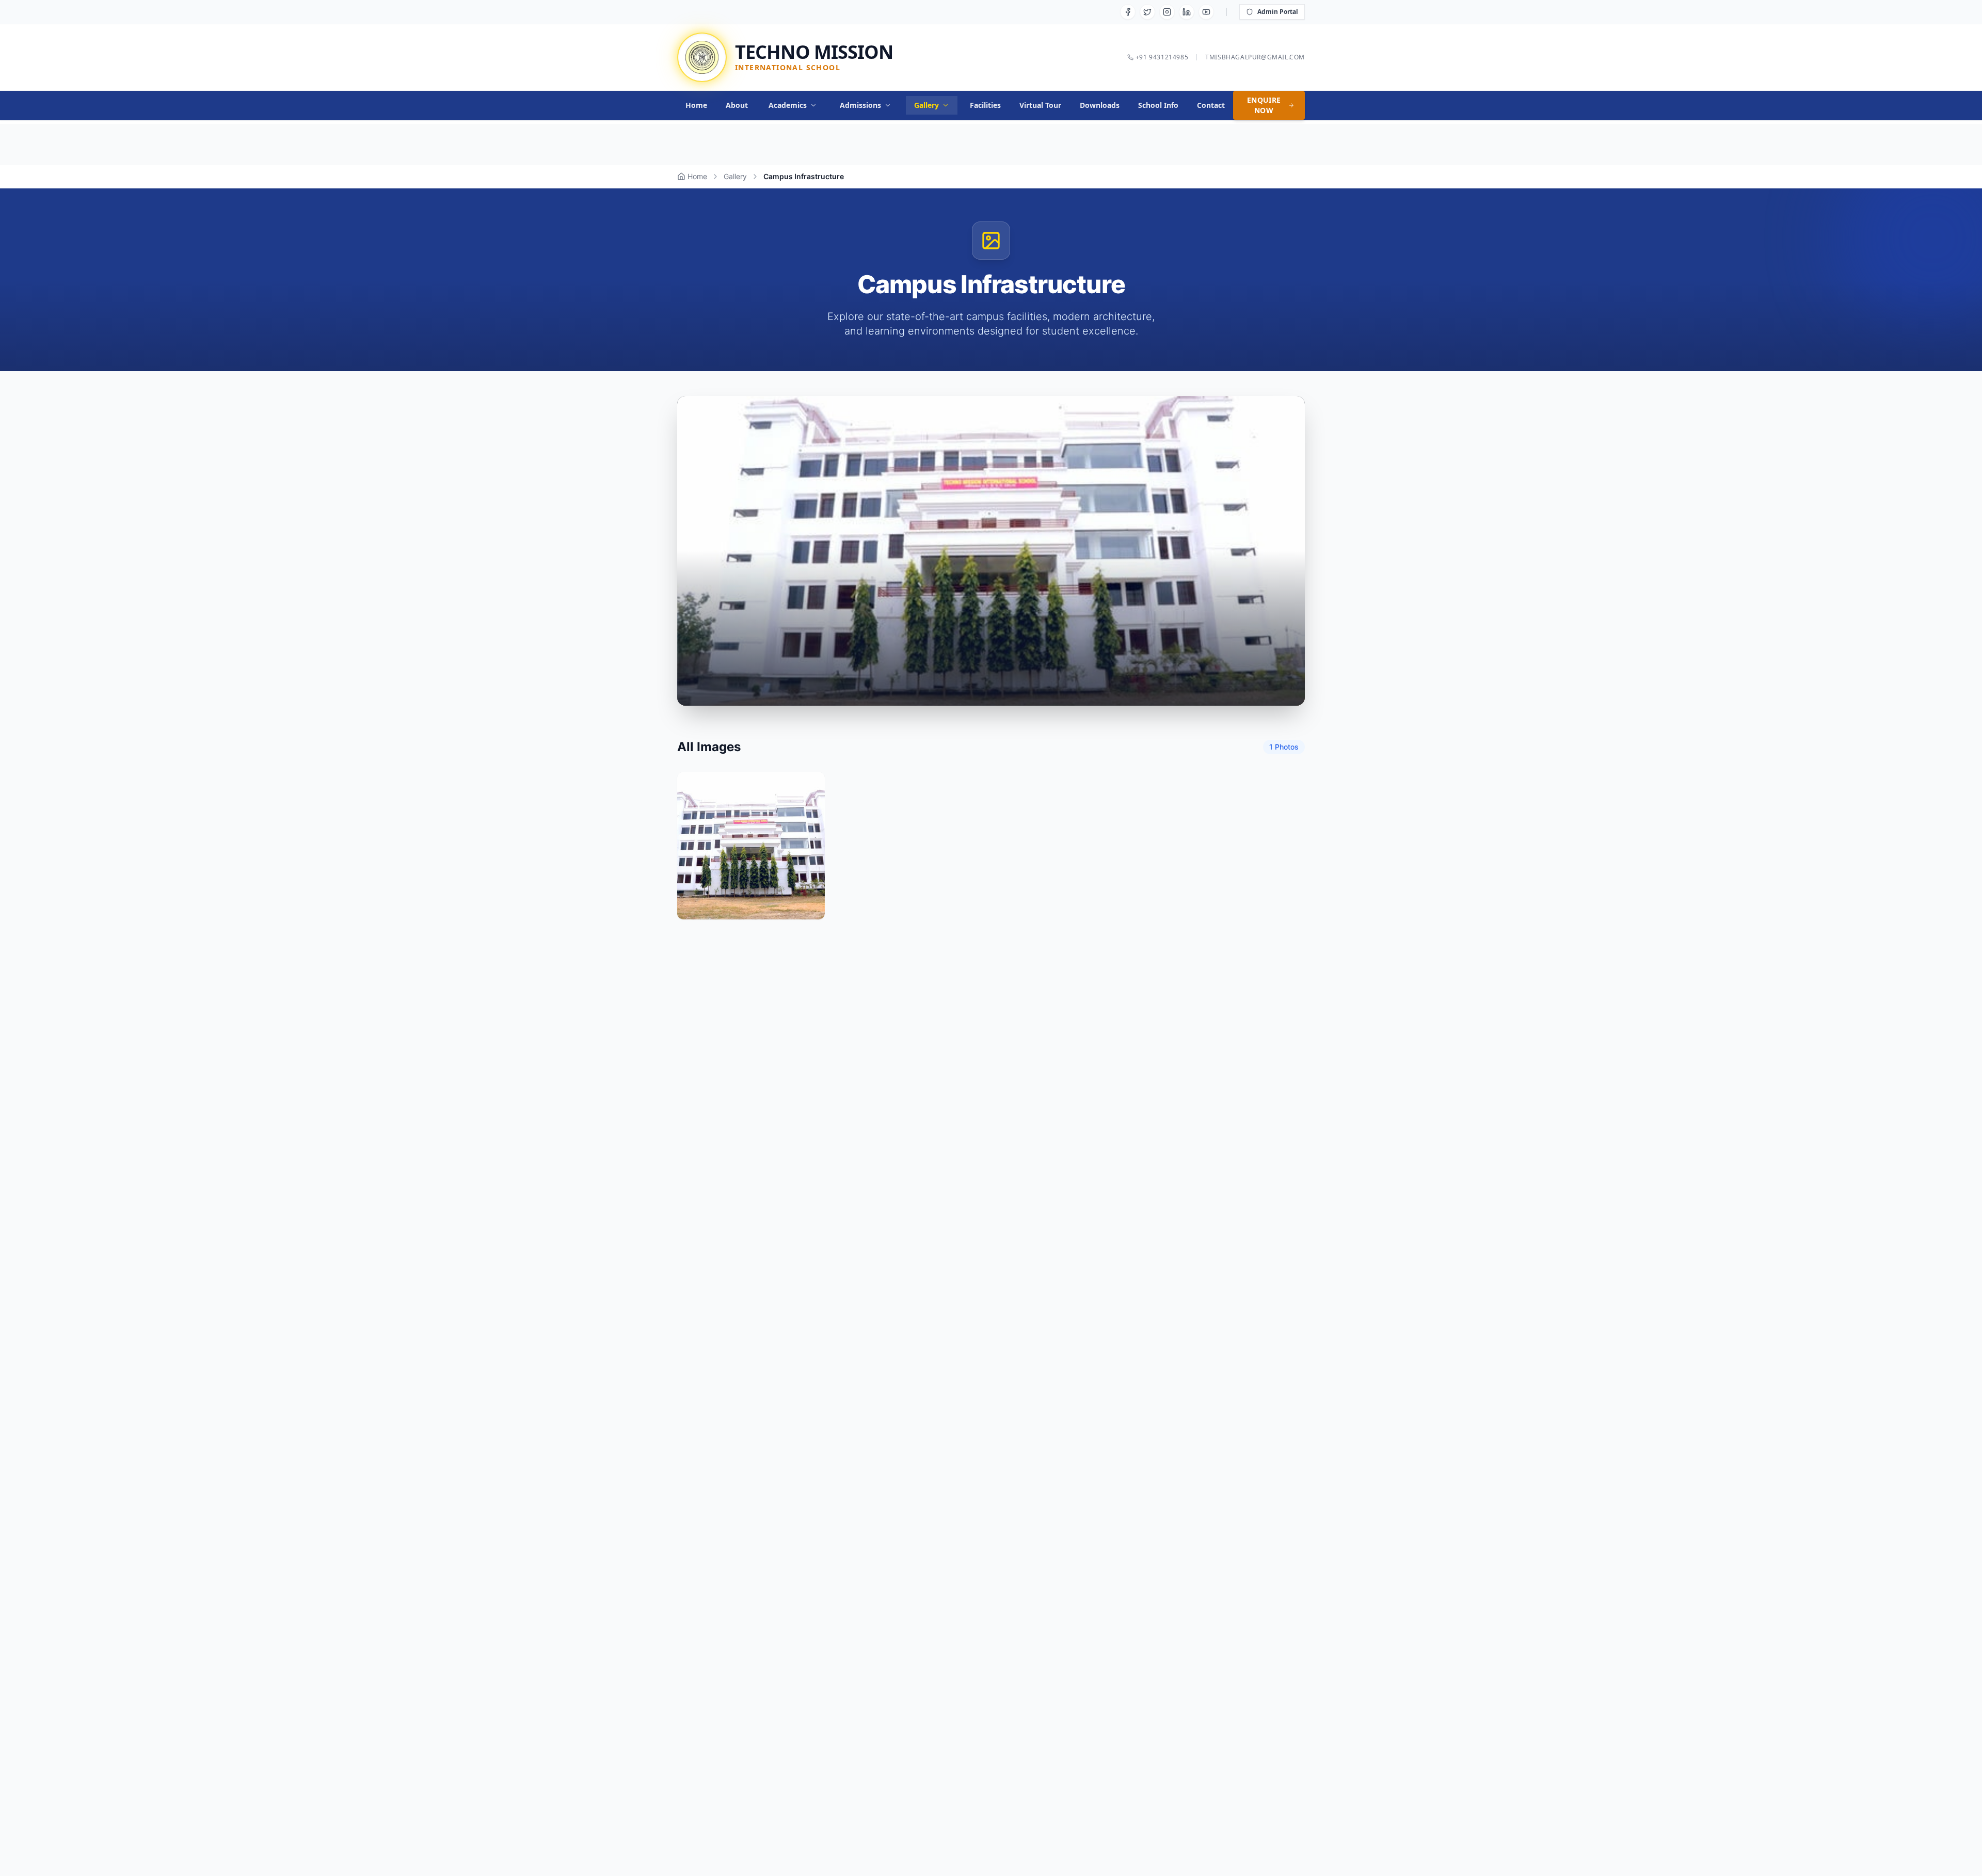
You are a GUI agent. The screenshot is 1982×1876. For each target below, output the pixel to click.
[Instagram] (1167, 12)
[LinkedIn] (1187, 12)
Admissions (860, 105)
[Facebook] (1128, 12)
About (737, 105)
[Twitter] (1147, 12)
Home (696, 105)
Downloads (1100, 105)
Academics (788, 105)
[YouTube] (1206, 12)
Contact (1211, 105)
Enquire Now (1264, 105)
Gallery (926, 105)
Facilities (985, 105)
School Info (1158, 105)
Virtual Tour (1040, 105)
